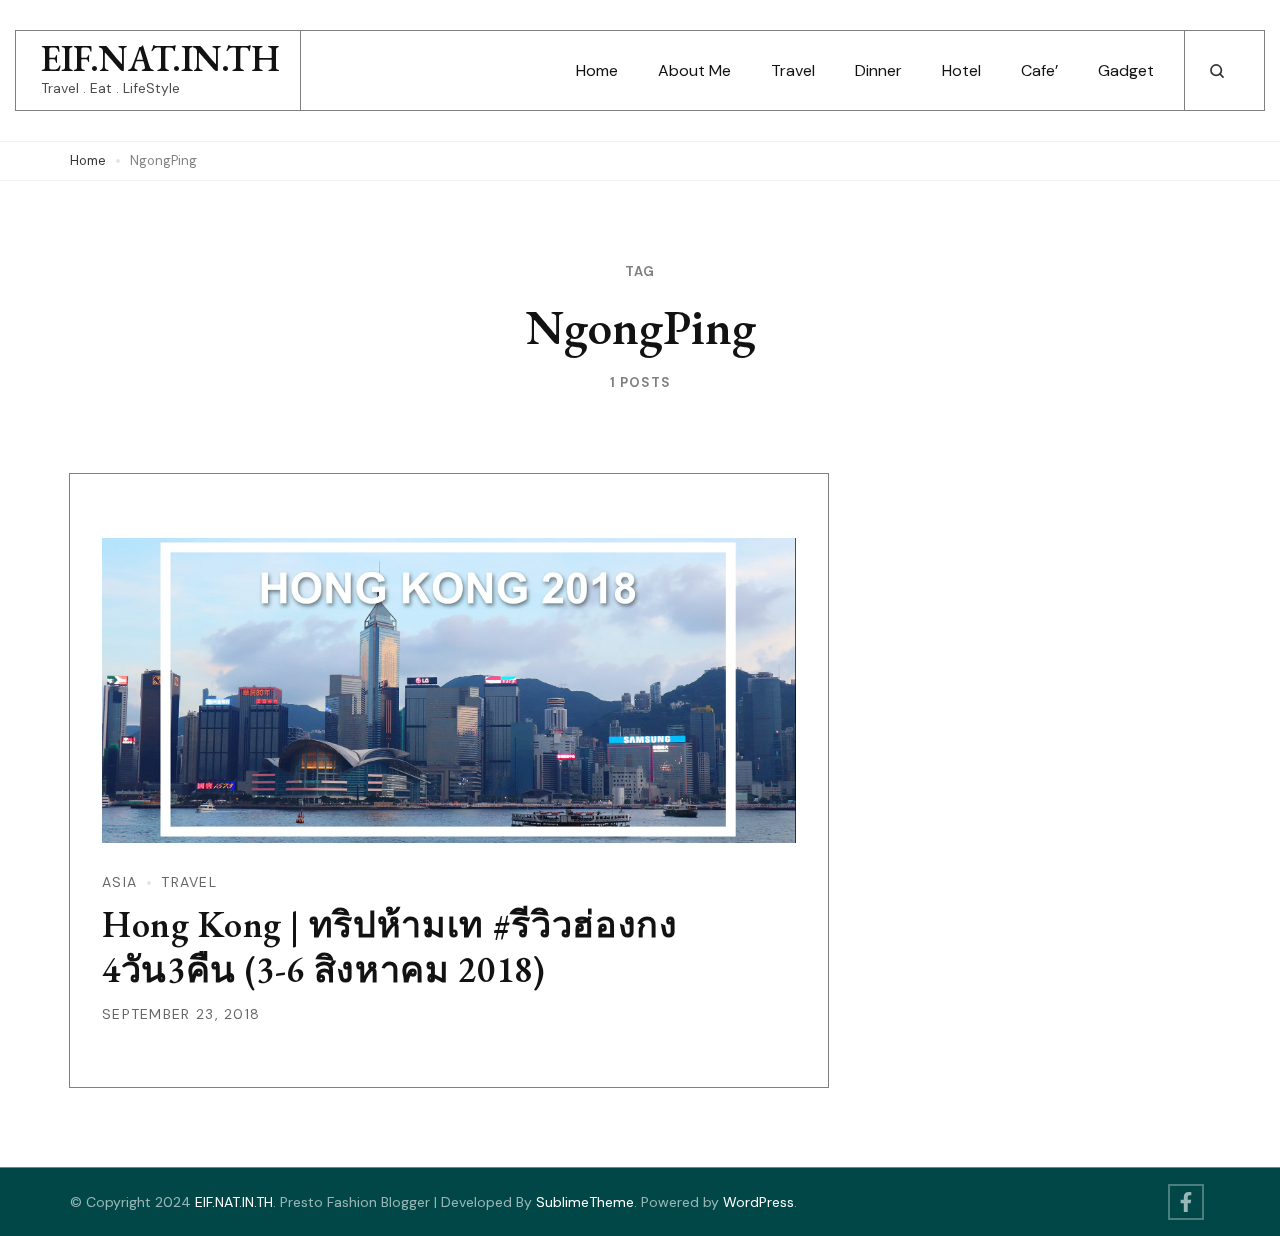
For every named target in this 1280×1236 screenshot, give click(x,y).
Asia (119, 882)
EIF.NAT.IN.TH (160, 58)
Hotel (961, 70)
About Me (694, 70)
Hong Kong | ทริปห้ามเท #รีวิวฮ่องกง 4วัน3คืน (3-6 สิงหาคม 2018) (390, 947)
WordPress (758, 1202)
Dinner (878, 70)
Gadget (1126, 70)
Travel (793, 70)
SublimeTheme (585, 1202)
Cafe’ (1039, 70)
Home (597, 70)
